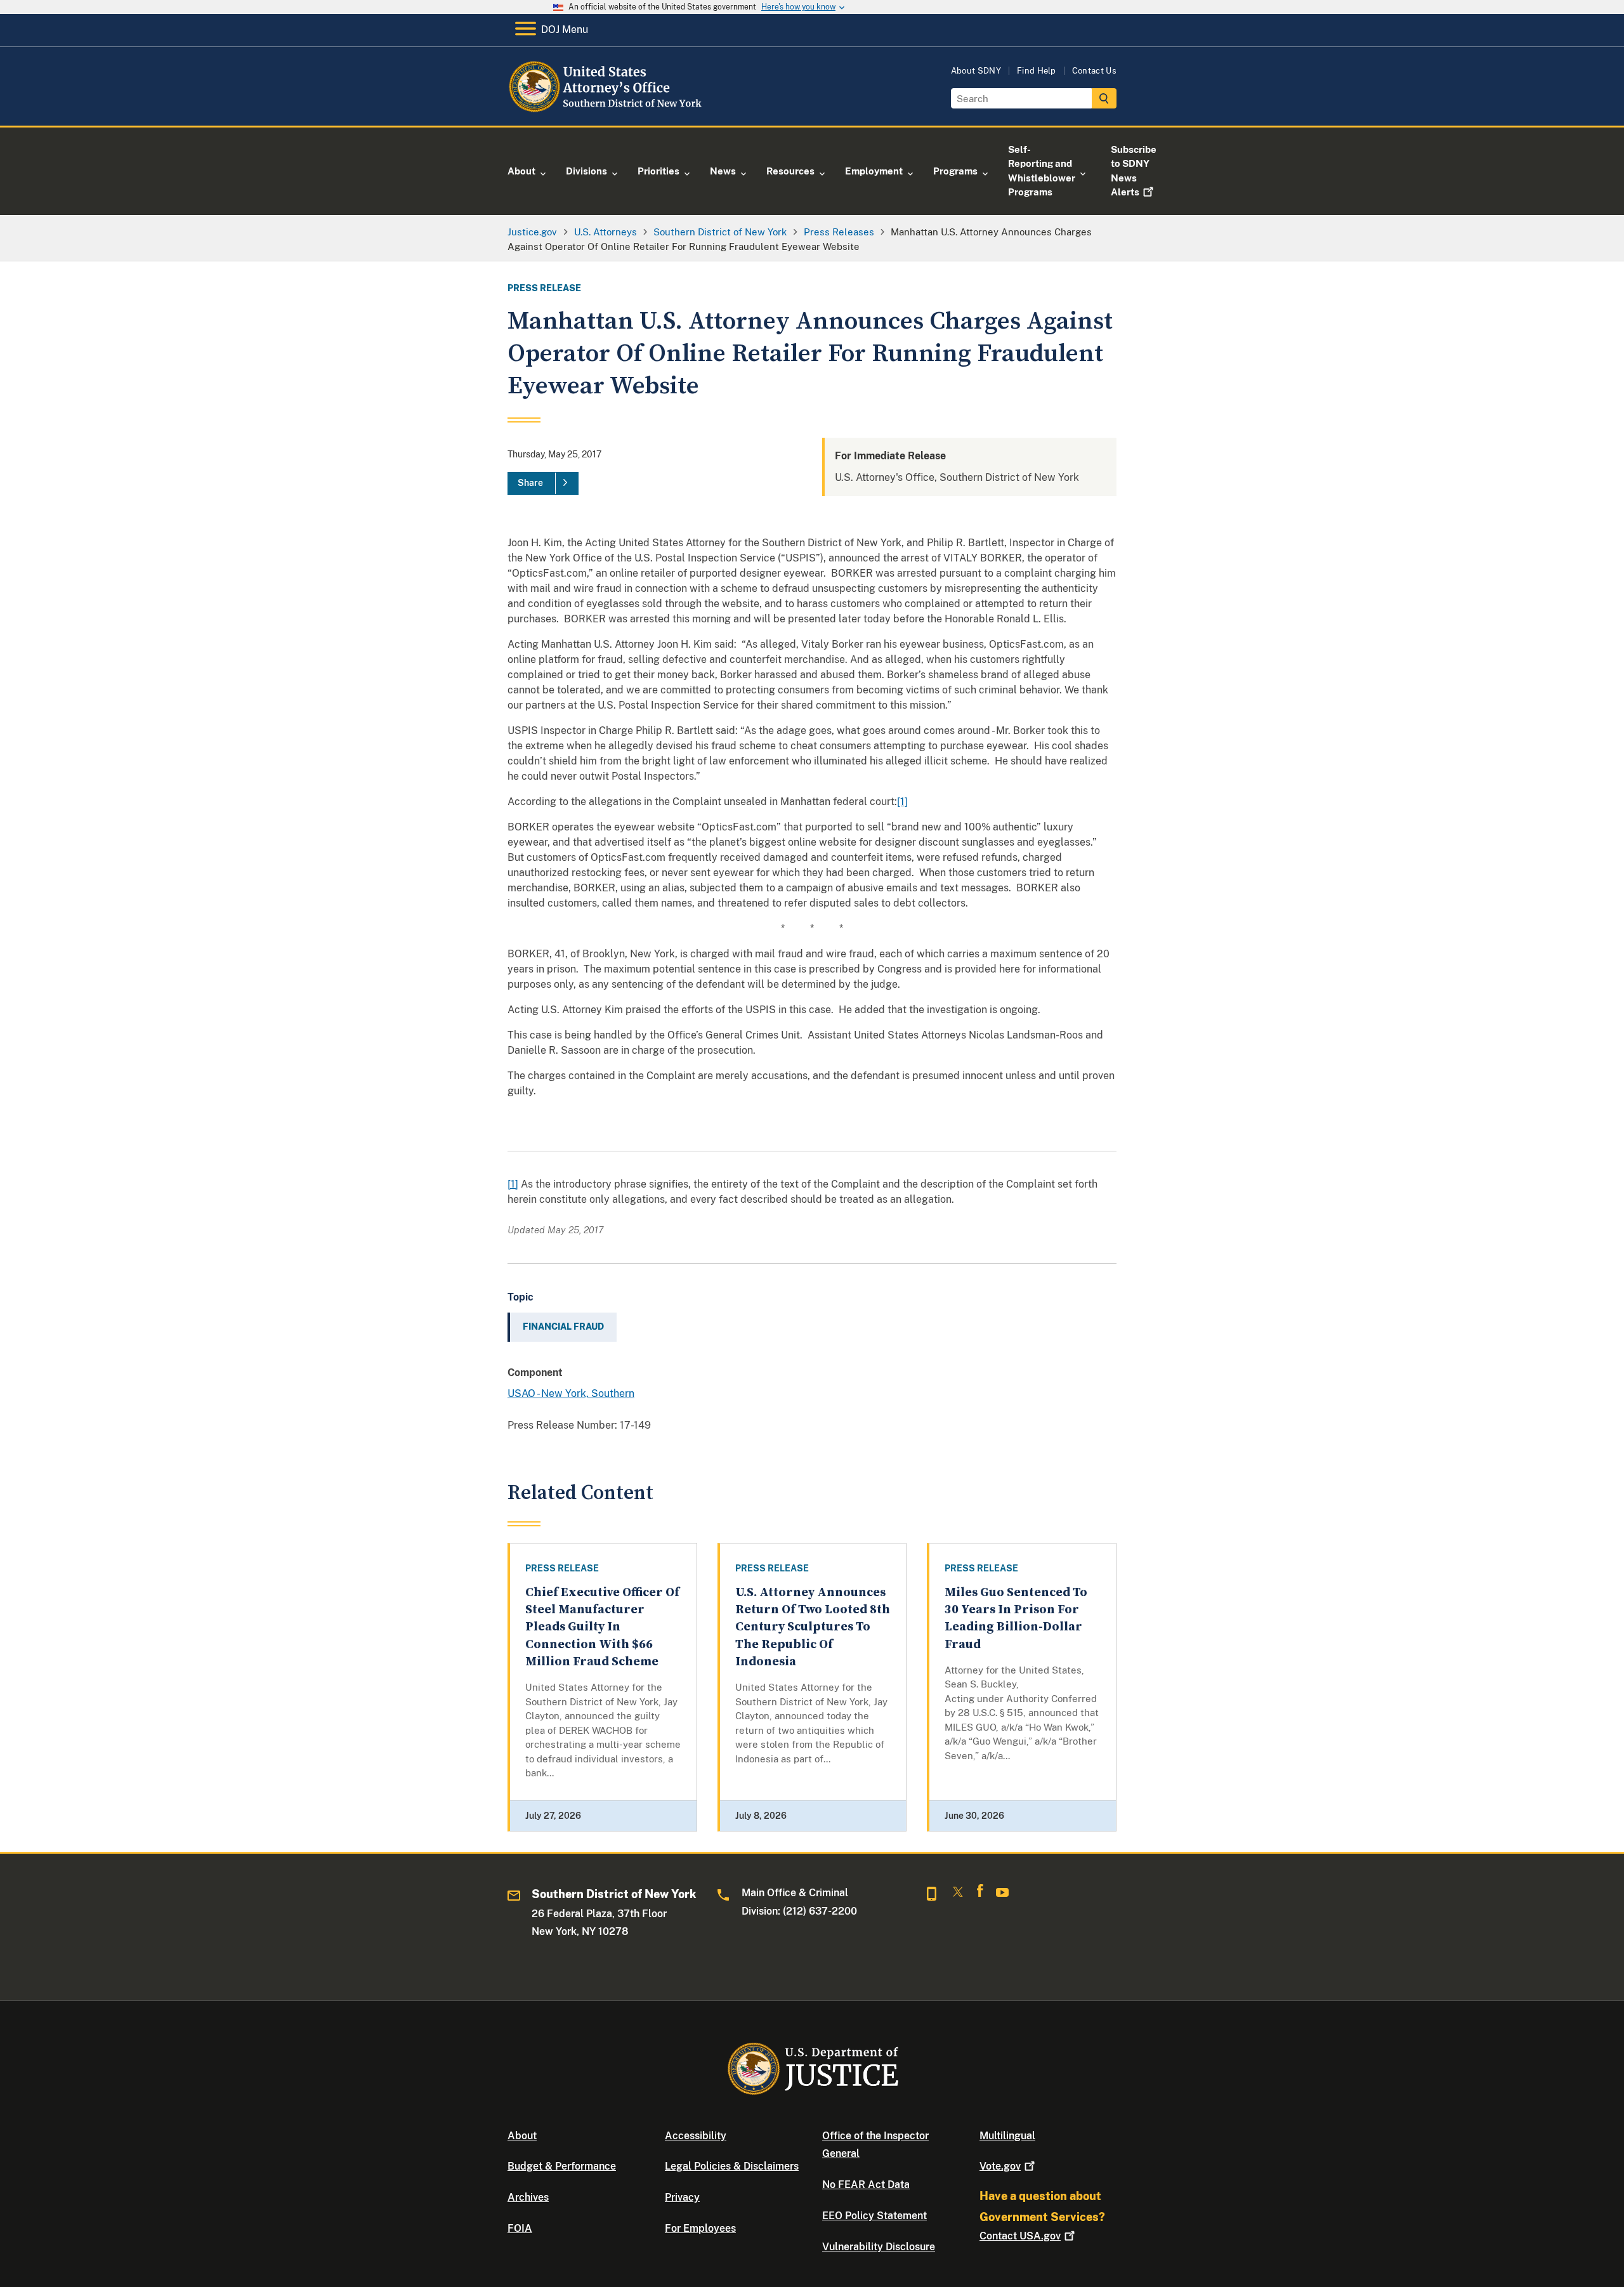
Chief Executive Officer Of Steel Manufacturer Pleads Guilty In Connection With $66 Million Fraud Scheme (602, 1627)
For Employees (700, 2228)
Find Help (1037, 71)
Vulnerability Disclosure (879, 2247)
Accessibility (696, 2136)
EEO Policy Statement (874, 2216)
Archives (528, 2197)
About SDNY (976, 71)
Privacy (682, 2197)
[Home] (611, 111)
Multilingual (1007, 2136)
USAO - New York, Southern (571, 1393)
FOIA (520, 2228)
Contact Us (1094, 71)
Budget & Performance (562, 2166)
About (522, 2136)
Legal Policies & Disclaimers (732, 2166)
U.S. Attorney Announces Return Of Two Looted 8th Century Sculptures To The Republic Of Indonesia (813, 1627)
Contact (1020, 2236)
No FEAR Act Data (866, 2185)
